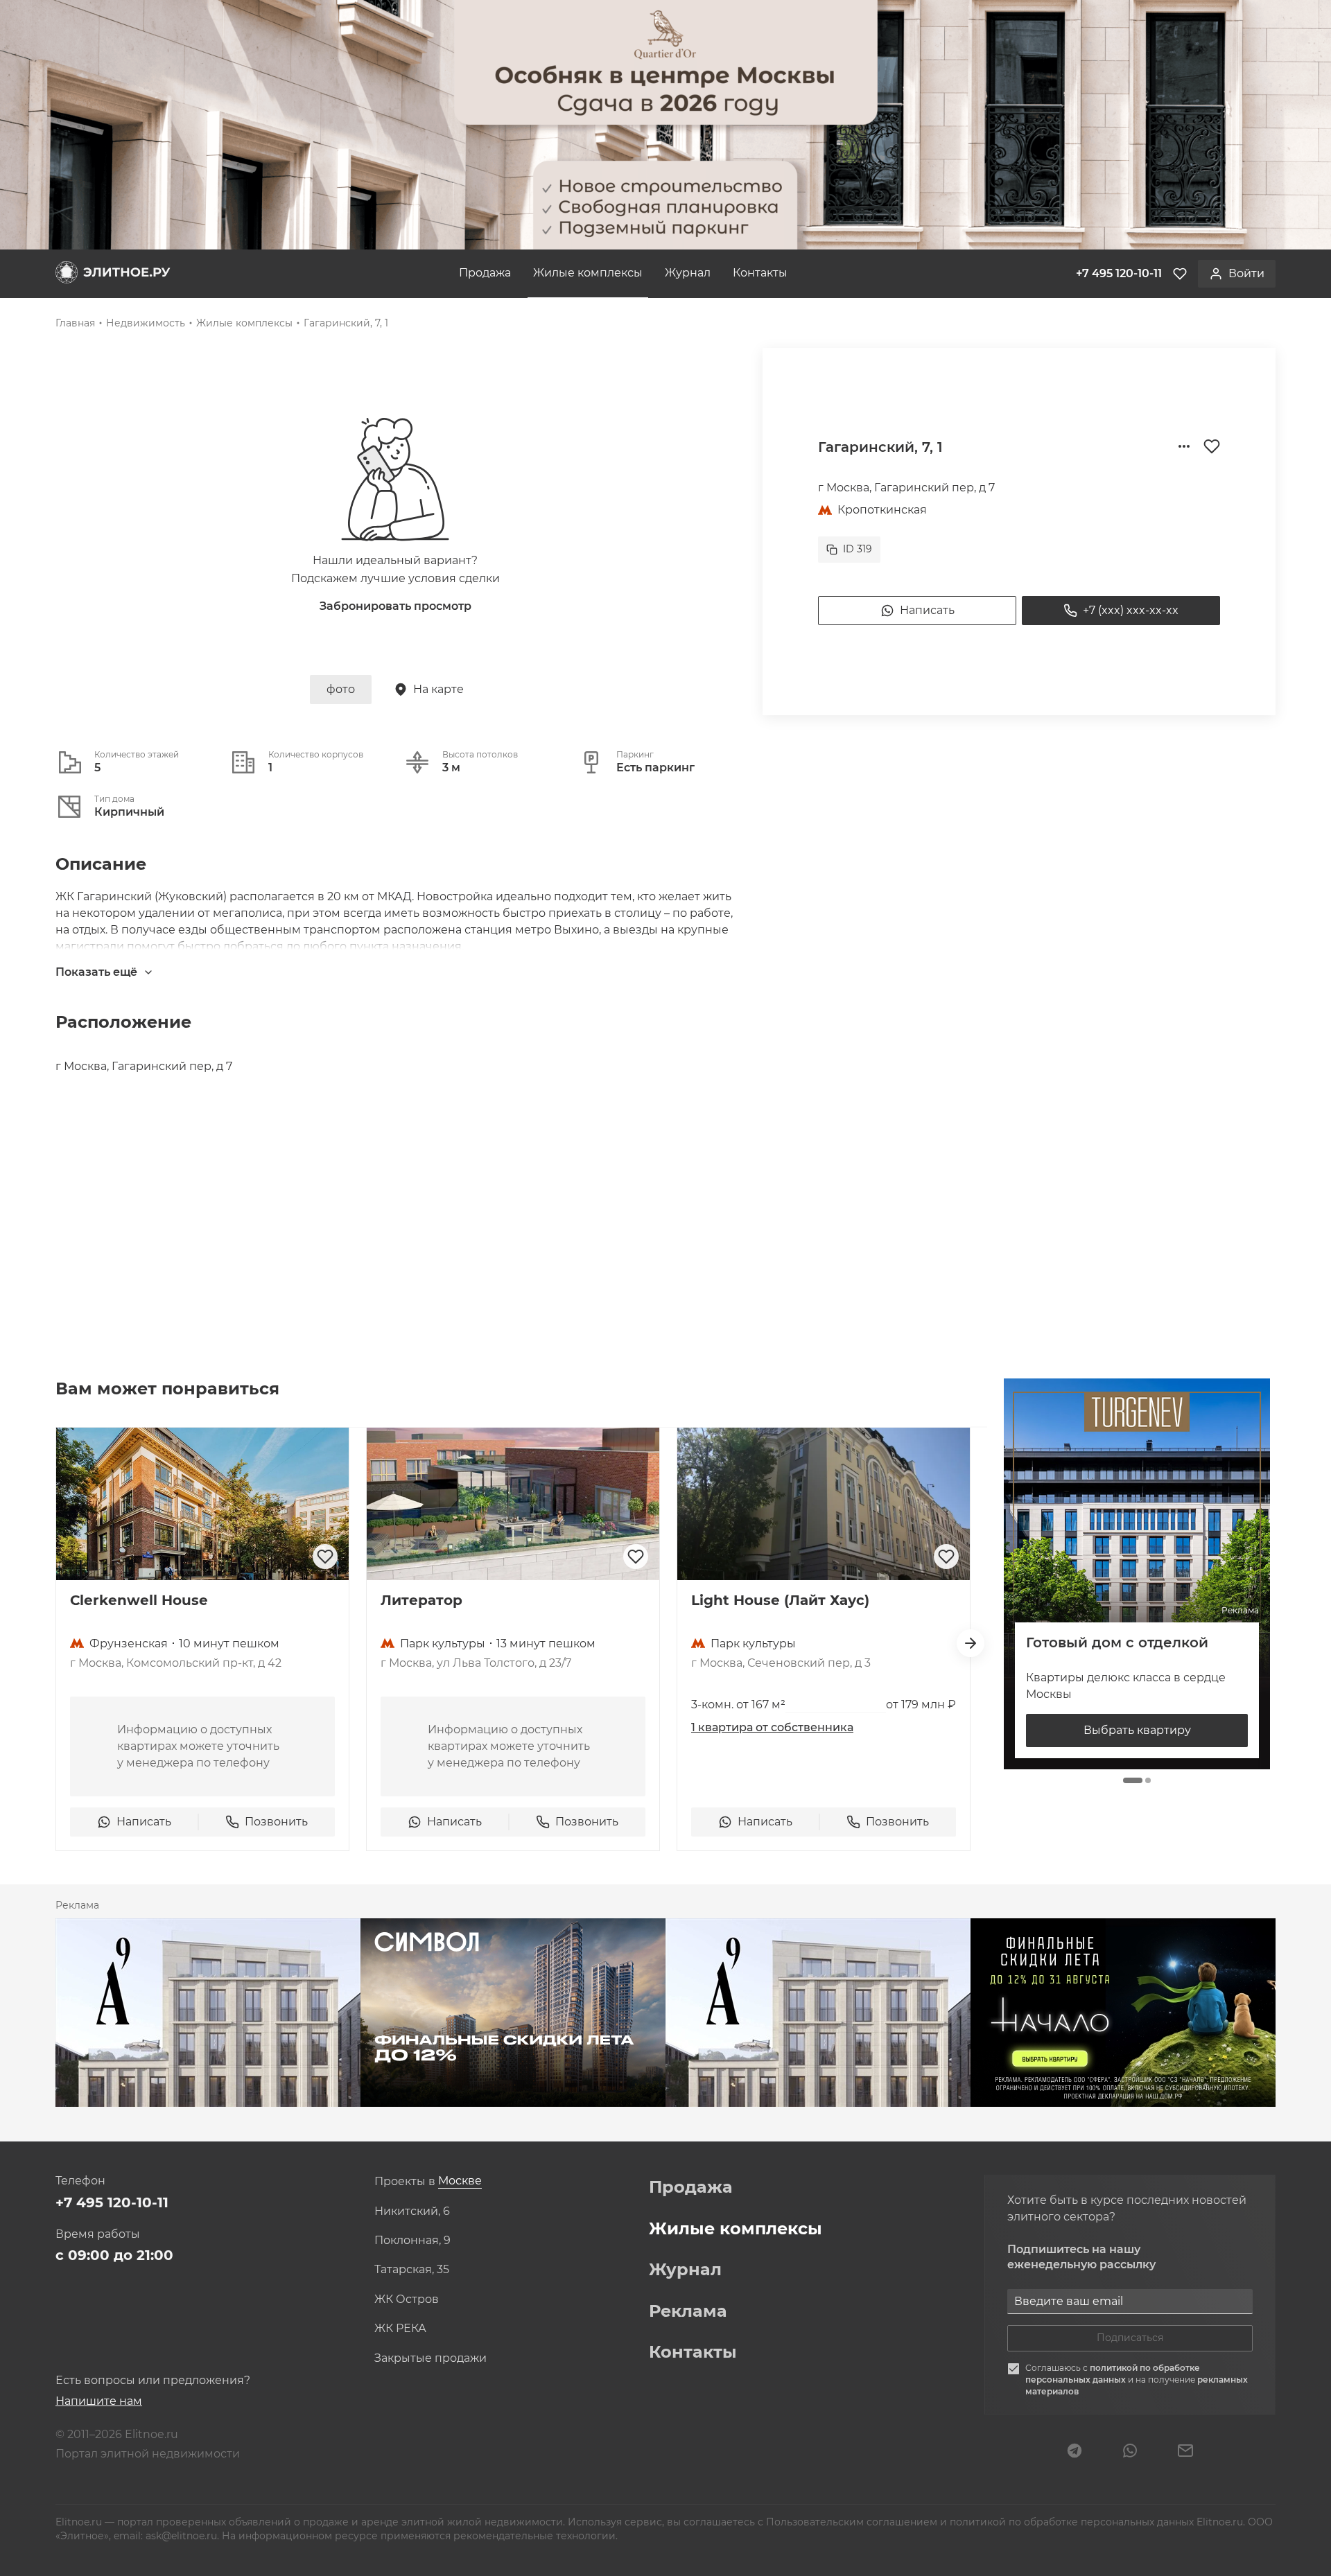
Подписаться (1130, 2338)
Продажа (485, 273)
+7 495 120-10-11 (112, 2202)
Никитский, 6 (412, 2211)
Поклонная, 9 (412, 2241)
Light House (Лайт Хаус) (780, 1600)
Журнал (688, 273)
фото (341, 689)
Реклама (688, 2311)
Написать (927, 610)
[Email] (1185, 2452)
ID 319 (858, 549)
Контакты (760, 273)
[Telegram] (1075, 2452)
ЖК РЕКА (400, 2329)
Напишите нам (99, 2401)
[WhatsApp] (1130, 2452)
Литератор (421, 1600)
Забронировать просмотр (395, 606)
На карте (438, 689)
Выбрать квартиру (1137, 1730)
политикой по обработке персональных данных (1113, 2374)
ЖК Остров (407, 2299)
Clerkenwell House (139, 1600)
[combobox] (460, 2181)
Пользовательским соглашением (853, 2522)
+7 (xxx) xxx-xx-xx (1131, 610)
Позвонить (276, 1822)
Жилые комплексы (588, 273)
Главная (75, 323)
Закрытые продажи (430, 2358)
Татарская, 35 (412, 2270)
